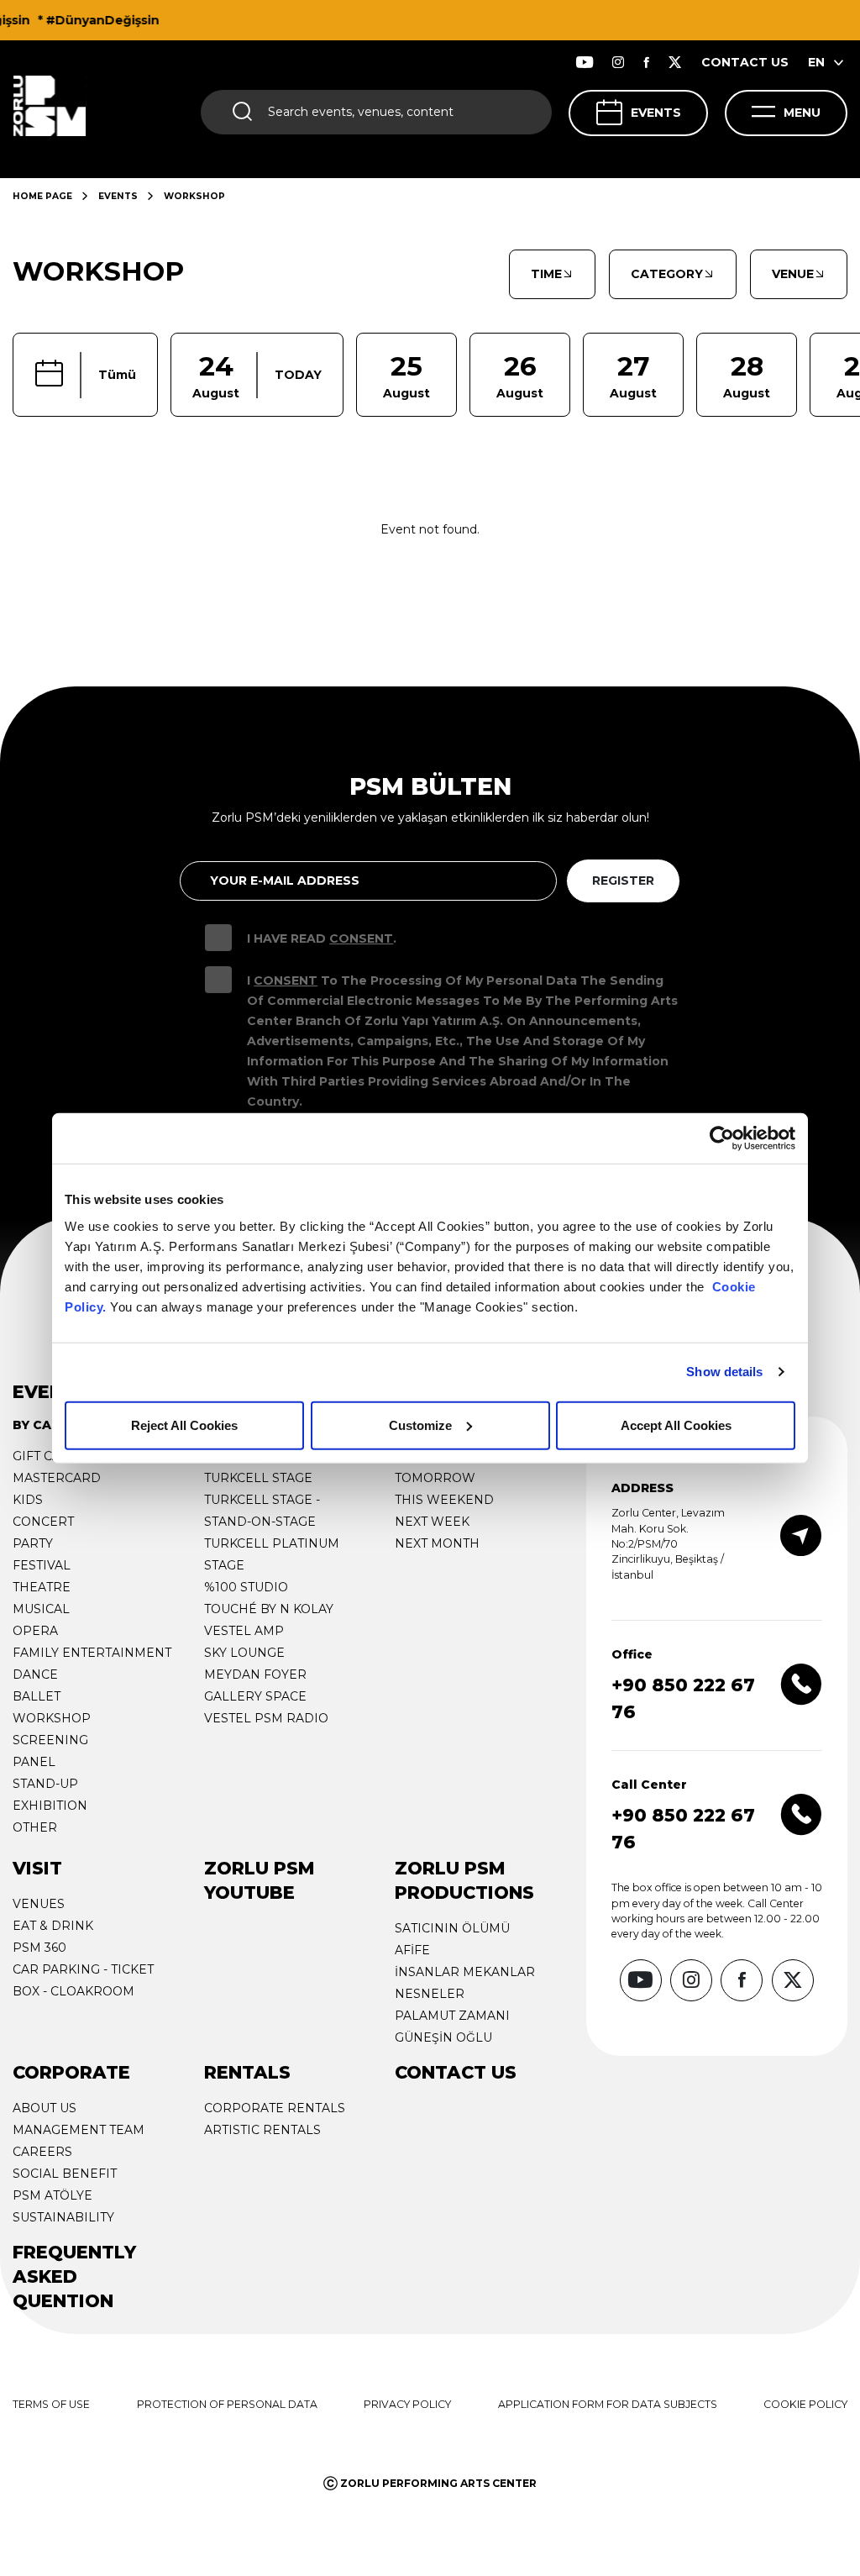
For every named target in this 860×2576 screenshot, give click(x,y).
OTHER (35, 1827)
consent (286, 980)
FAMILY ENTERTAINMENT (92, 1653)
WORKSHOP (52, 1718)
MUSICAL (41, 1609)
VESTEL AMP (244, 1631)
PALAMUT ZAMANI (452, 2016)
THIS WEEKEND (444, 1500)
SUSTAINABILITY (63, 2217)
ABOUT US (45, 2108)
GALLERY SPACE (255, 1696)
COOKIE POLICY (805, 2404)
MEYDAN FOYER (255, 1674)
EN (816, 62)
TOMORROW (435, 1478)
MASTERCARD (57, 1478)
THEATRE (42, 1587)
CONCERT (43, 1522)
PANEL (34, 1762)
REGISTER (623, 881)
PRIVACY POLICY (407, 2404)
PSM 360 (39, 1948)
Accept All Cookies (676, 1425)
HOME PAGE (42, 196)
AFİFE (412, 1950)
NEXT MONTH (437, 1543)
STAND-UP (45, 1784)
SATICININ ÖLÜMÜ (452, 1928)
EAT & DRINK (53, 1926)
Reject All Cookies (184, 1425)
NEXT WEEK (432, 1522)
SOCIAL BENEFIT (65, 2174)
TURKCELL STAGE (258, 1478)
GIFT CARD (46, 1456)
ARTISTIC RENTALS (262, 2130)
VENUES (39, 1904)
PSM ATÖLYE (52, 2195)
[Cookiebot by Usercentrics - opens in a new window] (722, 1138)
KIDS (28, 1500)
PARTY (33, 1543)
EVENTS (656, 113)
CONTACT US (745, 62)
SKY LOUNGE (244, 1653)
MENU (802, 113)
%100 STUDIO (246, 1587)
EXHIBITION (50, 1806)
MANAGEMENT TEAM (79, 2130)
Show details (724, 1372)
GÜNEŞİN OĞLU (443, 2037)
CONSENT (361, 938)
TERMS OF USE (51, 2404)
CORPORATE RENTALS (275, 2108)
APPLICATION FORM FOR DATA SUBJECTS (608, 2404)
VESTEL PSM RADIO (266, 1718)
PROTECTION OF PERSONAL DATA (227, 2404)
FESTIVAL (42, 1565)
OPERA (35, 1631)
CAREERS (42, 2152)
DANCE (35, 1674)
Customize (420, 1425)
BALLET (37, 1696)
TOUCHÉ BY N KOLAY (269, 1609)
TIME (546, 274)
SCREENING (50, 1740)
